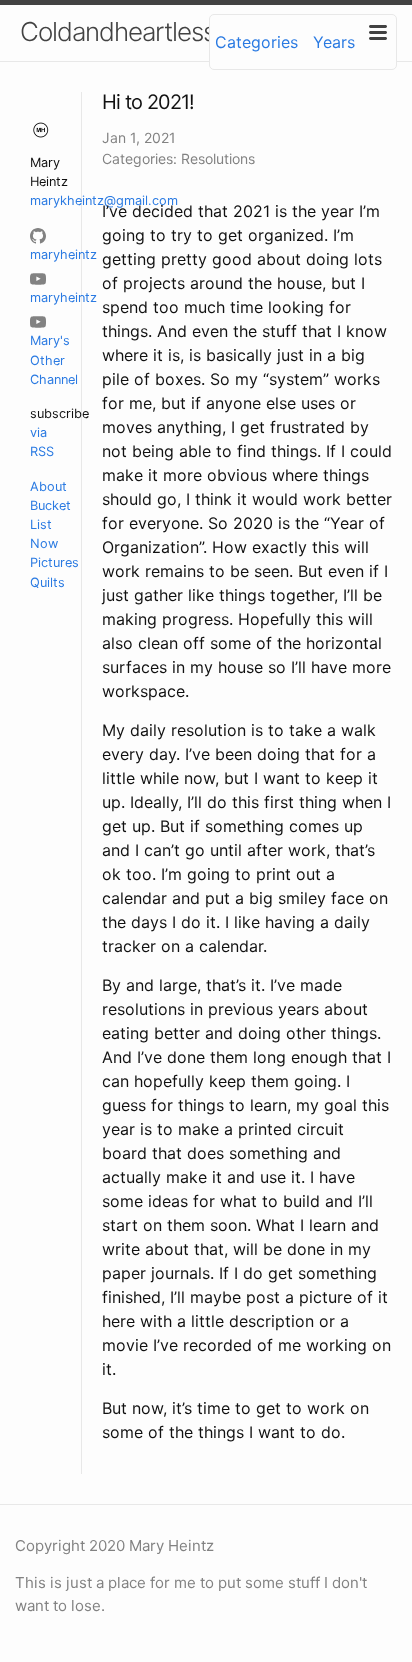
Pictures (54, 562)
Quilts (47, 582)
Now (44, 543)
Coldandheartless (117, 31)
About (48, 486)
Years (334, 42)
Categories (256, 42)
